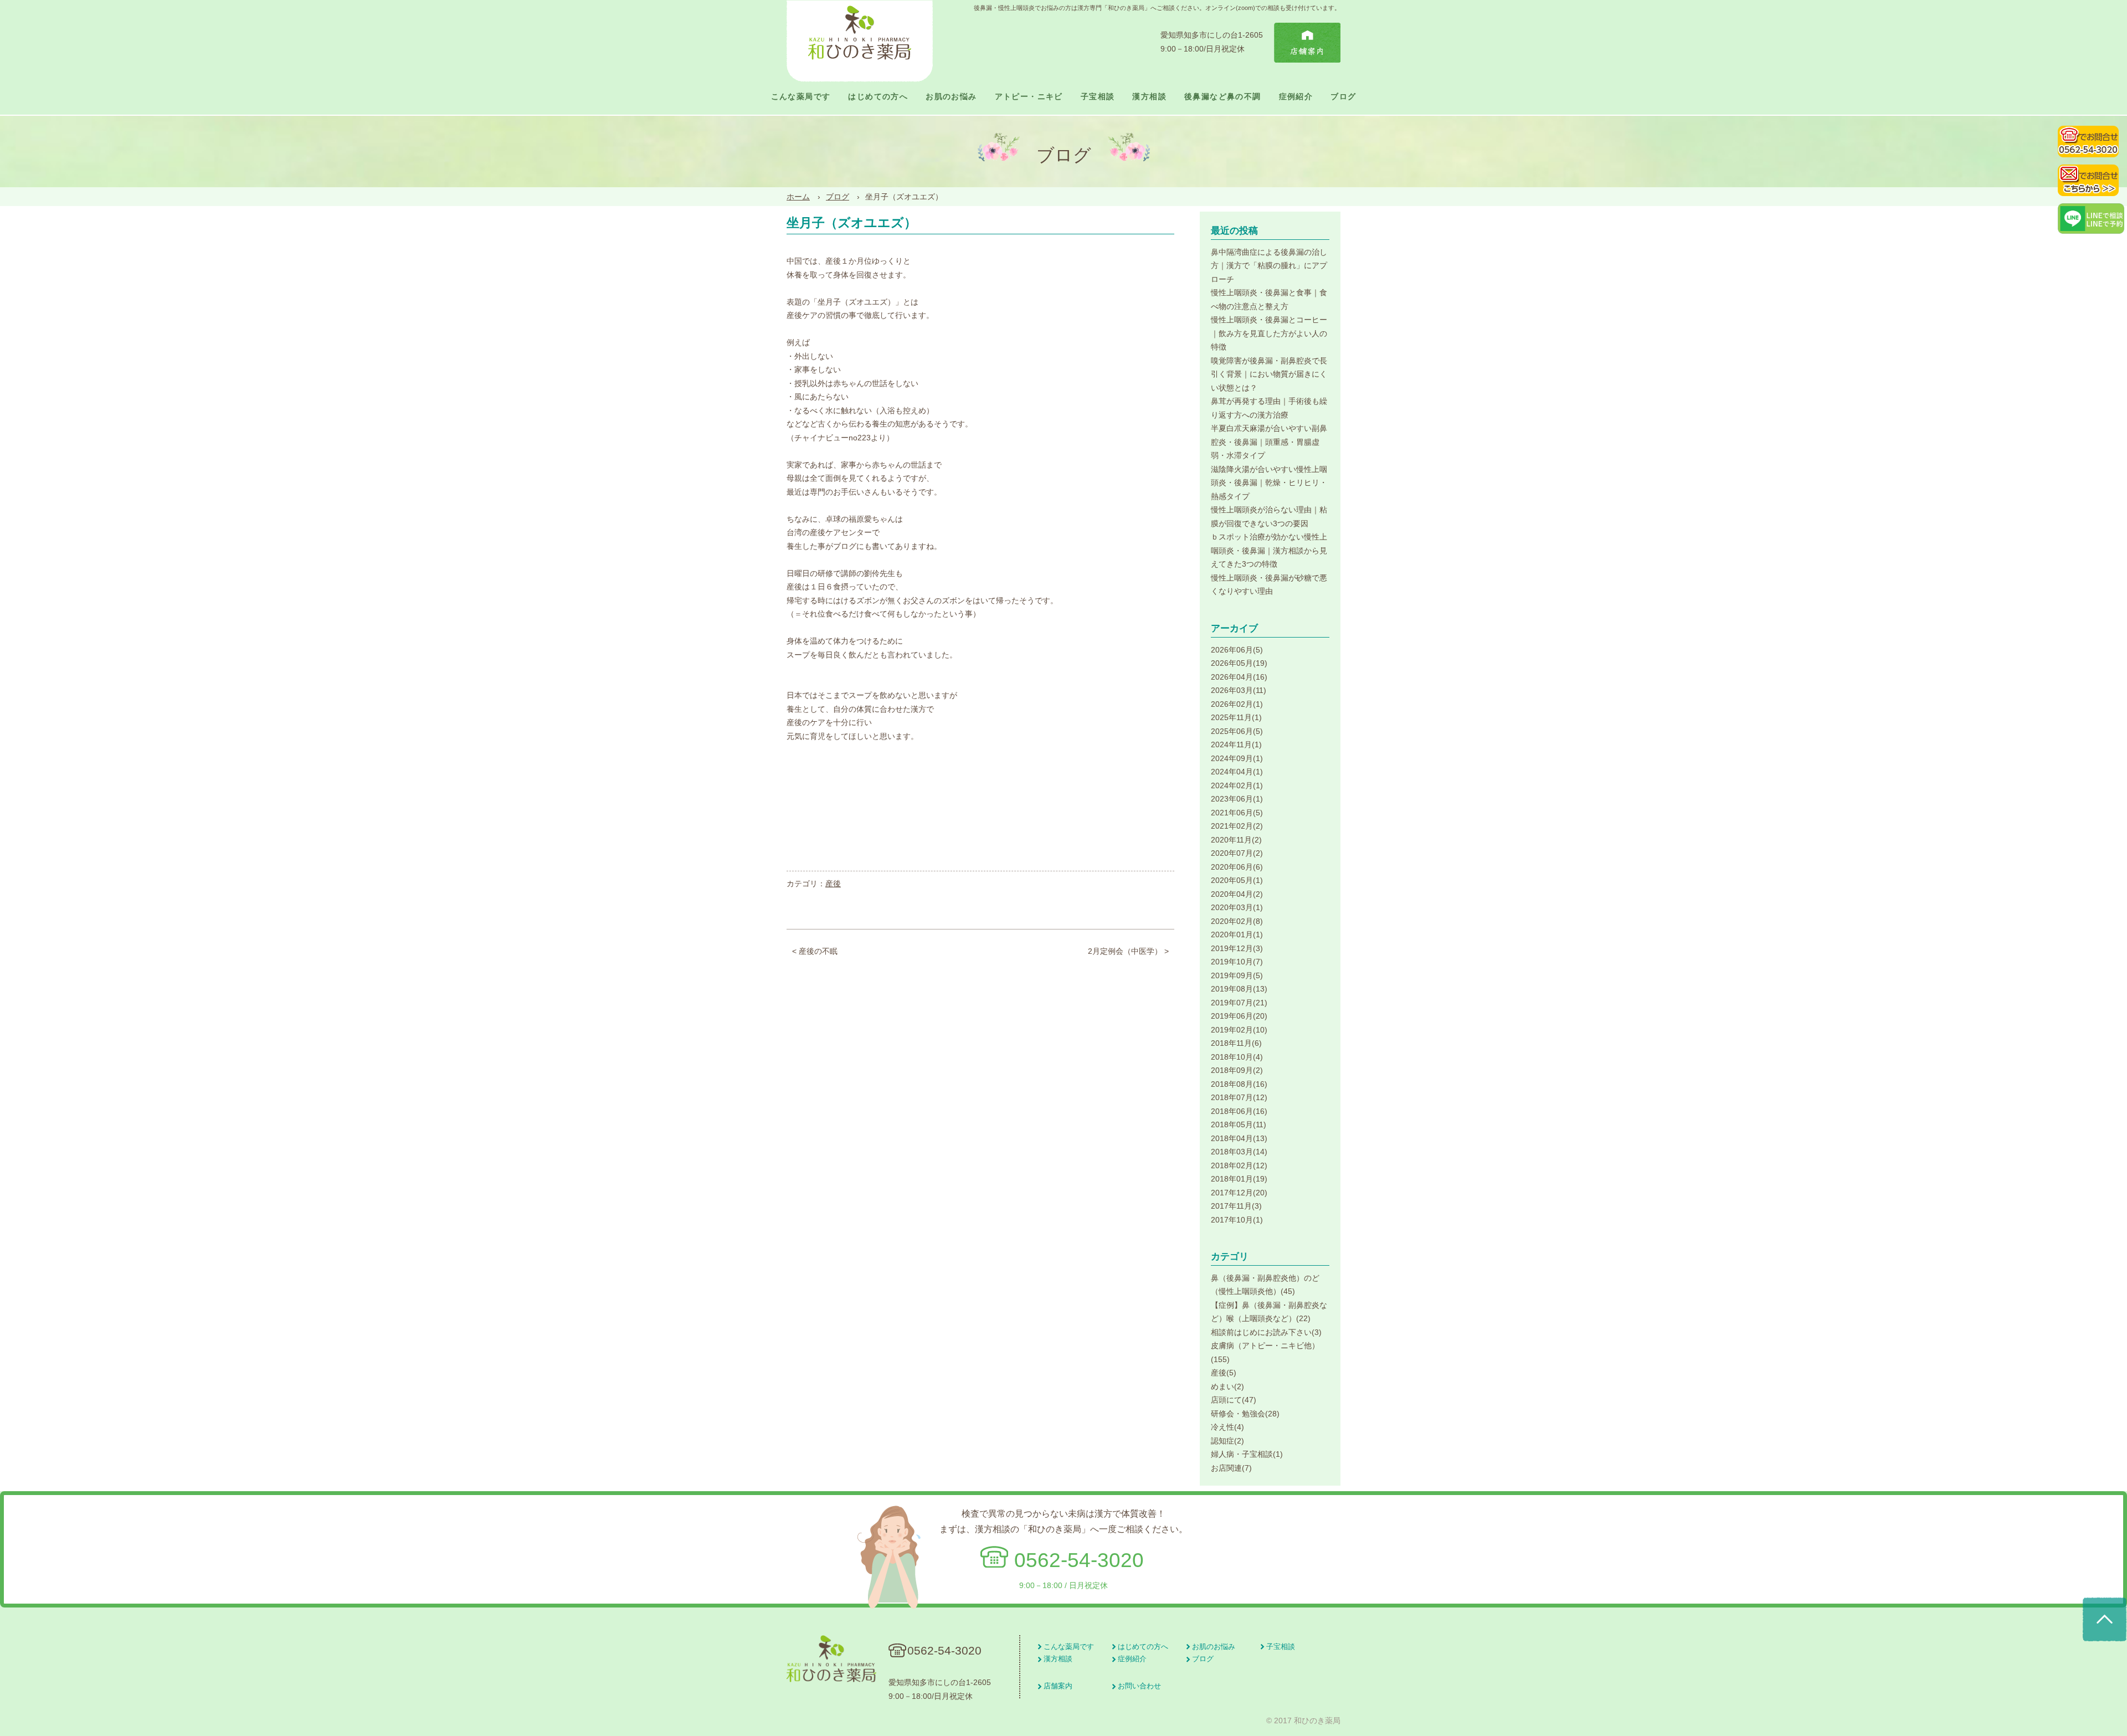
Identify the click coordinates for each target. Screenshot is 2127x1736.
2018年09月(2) (1237, 1070)
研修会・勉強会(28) (1245, 1414)
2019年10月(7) (1237, 962)
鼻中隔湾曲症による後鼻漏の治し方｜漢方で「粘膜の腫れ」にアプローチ (1269, 266)
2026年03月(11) (1239, 690)
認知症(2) (1227, 1441)
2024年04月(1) (1237, 772)
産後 (833, 884)
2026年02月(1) (1237, 704)
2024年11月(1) (1236, 744)
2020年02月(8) (1237, 921)
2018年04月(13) (1239, 1138)
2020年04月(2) (1237, 894)
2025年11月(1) (1236, 717)
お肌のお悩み (951, 97)
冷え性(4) (1227, 1427)
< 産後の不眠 (815, 951)
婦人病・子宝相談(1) (1247, 1454)
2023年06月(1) (1237, 799)
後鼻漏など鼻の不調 (1223, 97)
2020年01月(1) (1237, 934)
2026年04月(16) (1239, 677)
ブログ (1343, 97)
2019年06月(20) (1239, 1016)
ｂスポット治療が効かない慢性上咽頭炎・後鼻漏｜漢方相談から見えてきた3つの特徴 (1269, 550)
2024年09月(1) (1237, 758)
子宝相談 (1098, 97)
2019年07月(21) (1239, 1003)
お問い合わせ (1139, 1686)
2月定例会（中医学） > (1128, 951)
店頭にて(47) (1234, 1400)
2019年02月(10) (1239, 1030)
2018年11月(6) (1236, 1043)
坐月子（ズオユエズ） (852, 223)
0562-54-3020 (1079, 1560)
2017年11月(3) (1236, 1206)
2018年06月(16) (1239, 1111)
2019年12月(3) (1237, 948)
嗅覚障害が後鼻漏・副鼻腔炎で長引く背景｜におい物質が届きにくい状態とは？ (1269, 374)
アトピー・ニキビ (1029, 97)
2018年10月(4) (1237, 1057)
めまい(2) (1227, 1386)
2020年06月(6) (1237, 867)
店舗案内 (1058, 1686)
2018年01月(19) (1239, 1179)
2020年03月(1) (1237, 907)
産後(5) (1224, 1373)
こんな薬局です (801, 97)
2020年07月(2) (1237, 853)
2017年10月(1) (1237, 1220)
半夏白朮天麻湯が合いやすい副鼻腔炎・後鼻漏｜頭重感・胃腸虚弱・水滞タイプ (1269, 442)
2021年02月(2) (1237, 826)
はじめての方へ (878, 97)
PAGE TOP (2105, 1620)
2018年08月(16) (1239, 1084)
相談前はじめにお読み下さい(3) (1266, 1332)
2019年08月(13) (1239, 989)
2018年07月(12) (1239, 1097)
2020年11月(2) (1236, 840)
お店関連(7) (1231, 1468)
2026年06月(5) (1237, 650)
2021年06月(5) (1237, 813)
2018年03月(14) (1239, 1152)
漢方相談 (1149, 97)
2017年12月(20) (1239, 1193)
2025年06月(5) (1237, 731)
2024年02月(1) (1237, 785)
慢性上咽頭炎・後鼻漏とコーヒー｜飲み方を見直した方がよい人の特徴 (1269, 333)
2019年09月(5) (1237, 975)
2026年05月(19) (1239, 663)
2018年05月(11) (1239, 1124)
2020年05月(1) (1237, 880)
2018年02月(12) (1239, 1165)
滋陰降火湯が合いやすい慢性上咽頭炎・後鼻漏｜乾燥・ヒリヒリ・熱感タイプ (1269, 483)
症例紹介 (1296, 97)
